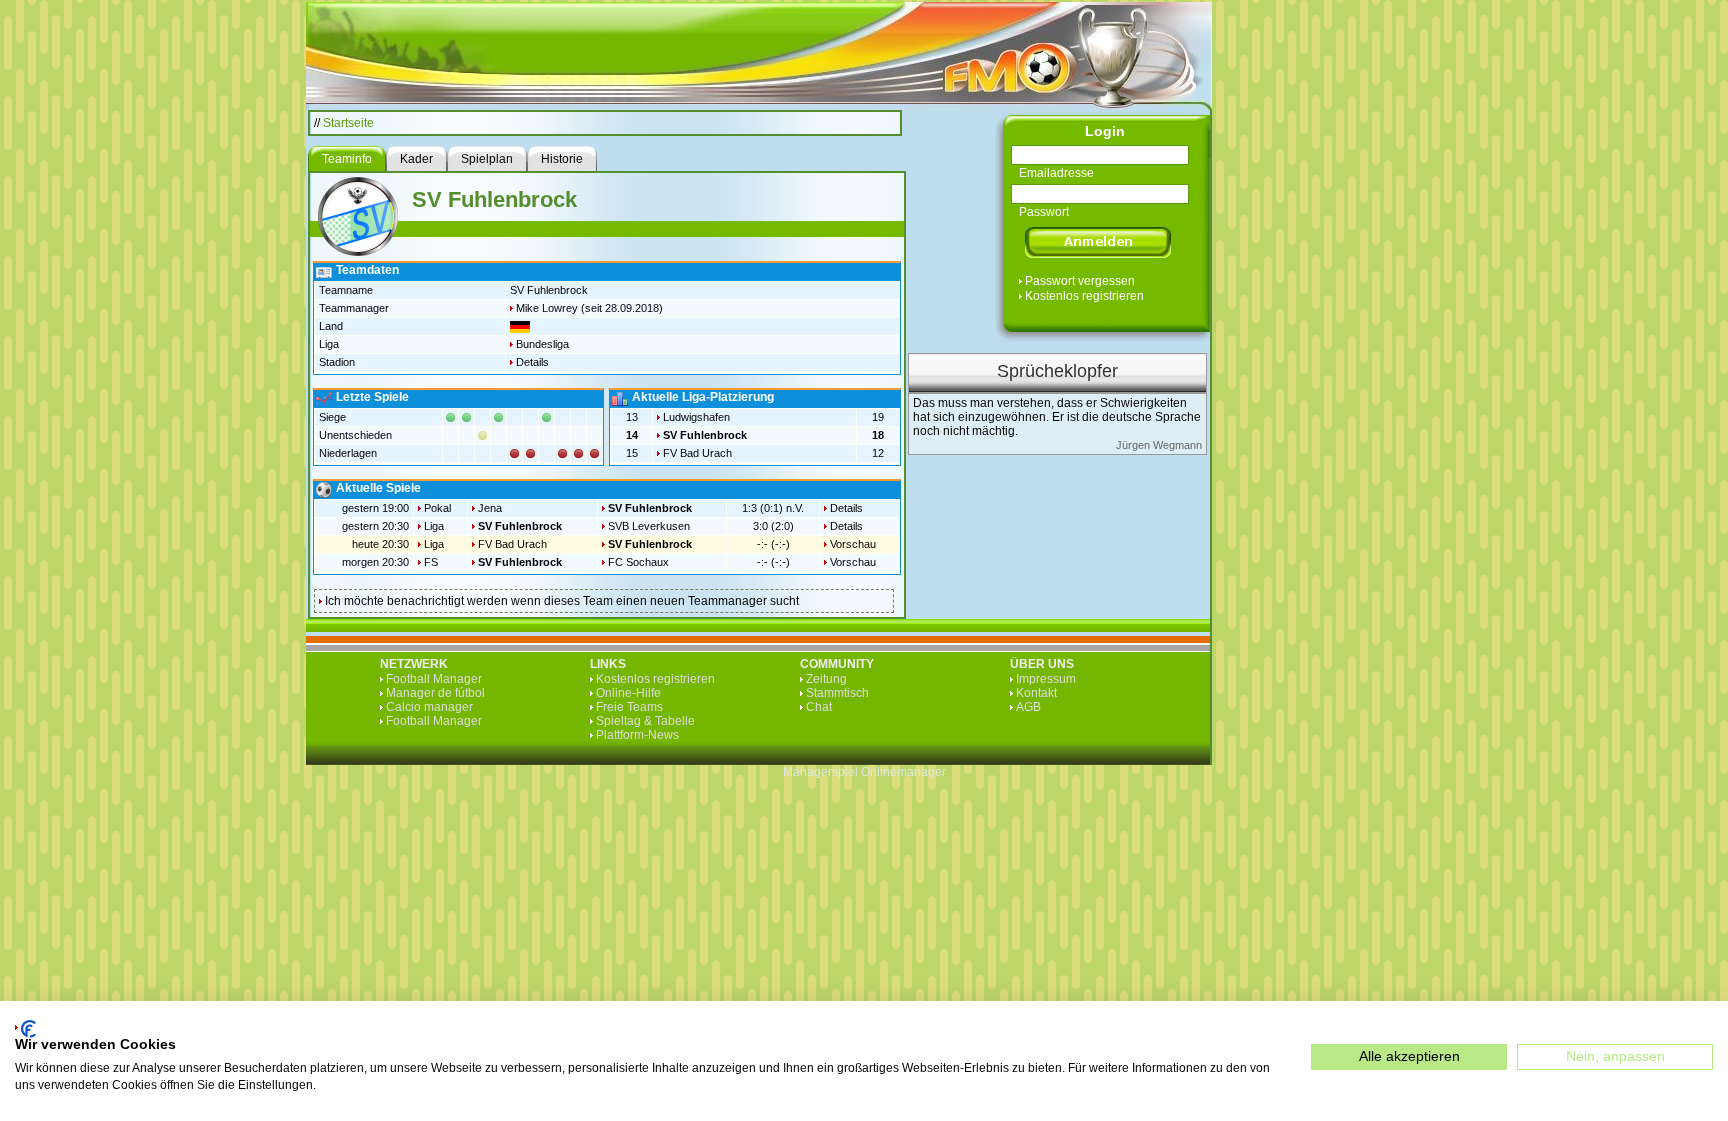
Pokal (437, 508)
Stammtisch (837, 693)
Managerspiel (820, 772)
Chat (819, 707)
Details (532, 362)
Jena (490, 508)
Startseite (348, 123)
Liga (434, 526)
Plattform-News (637, 735)
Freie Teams (629, 707)
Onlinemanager (903, 772)
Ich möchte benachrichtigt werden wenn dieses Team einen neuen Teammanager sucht (562, 601)
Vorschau (853, 544)
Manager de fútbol (435, 693)
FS (431, 562)
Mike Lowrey (547, 308)
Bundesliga (542, 344)
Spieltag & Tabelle (645, 721)
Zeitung (826, 679)
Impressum (1046, 679)
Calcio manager (429, 707)
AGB (1028, 707)
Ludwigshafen (696, 417)
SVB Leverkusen (649, 526)
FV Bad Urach (697, 453)
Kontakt (1036, 693)
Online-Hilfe (628, 693)
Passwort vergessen (1080, 281)
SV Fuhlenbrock (705, 435)
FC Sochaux (638, 562)
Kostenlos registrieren (1084, 296)
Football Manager (434, 679)
